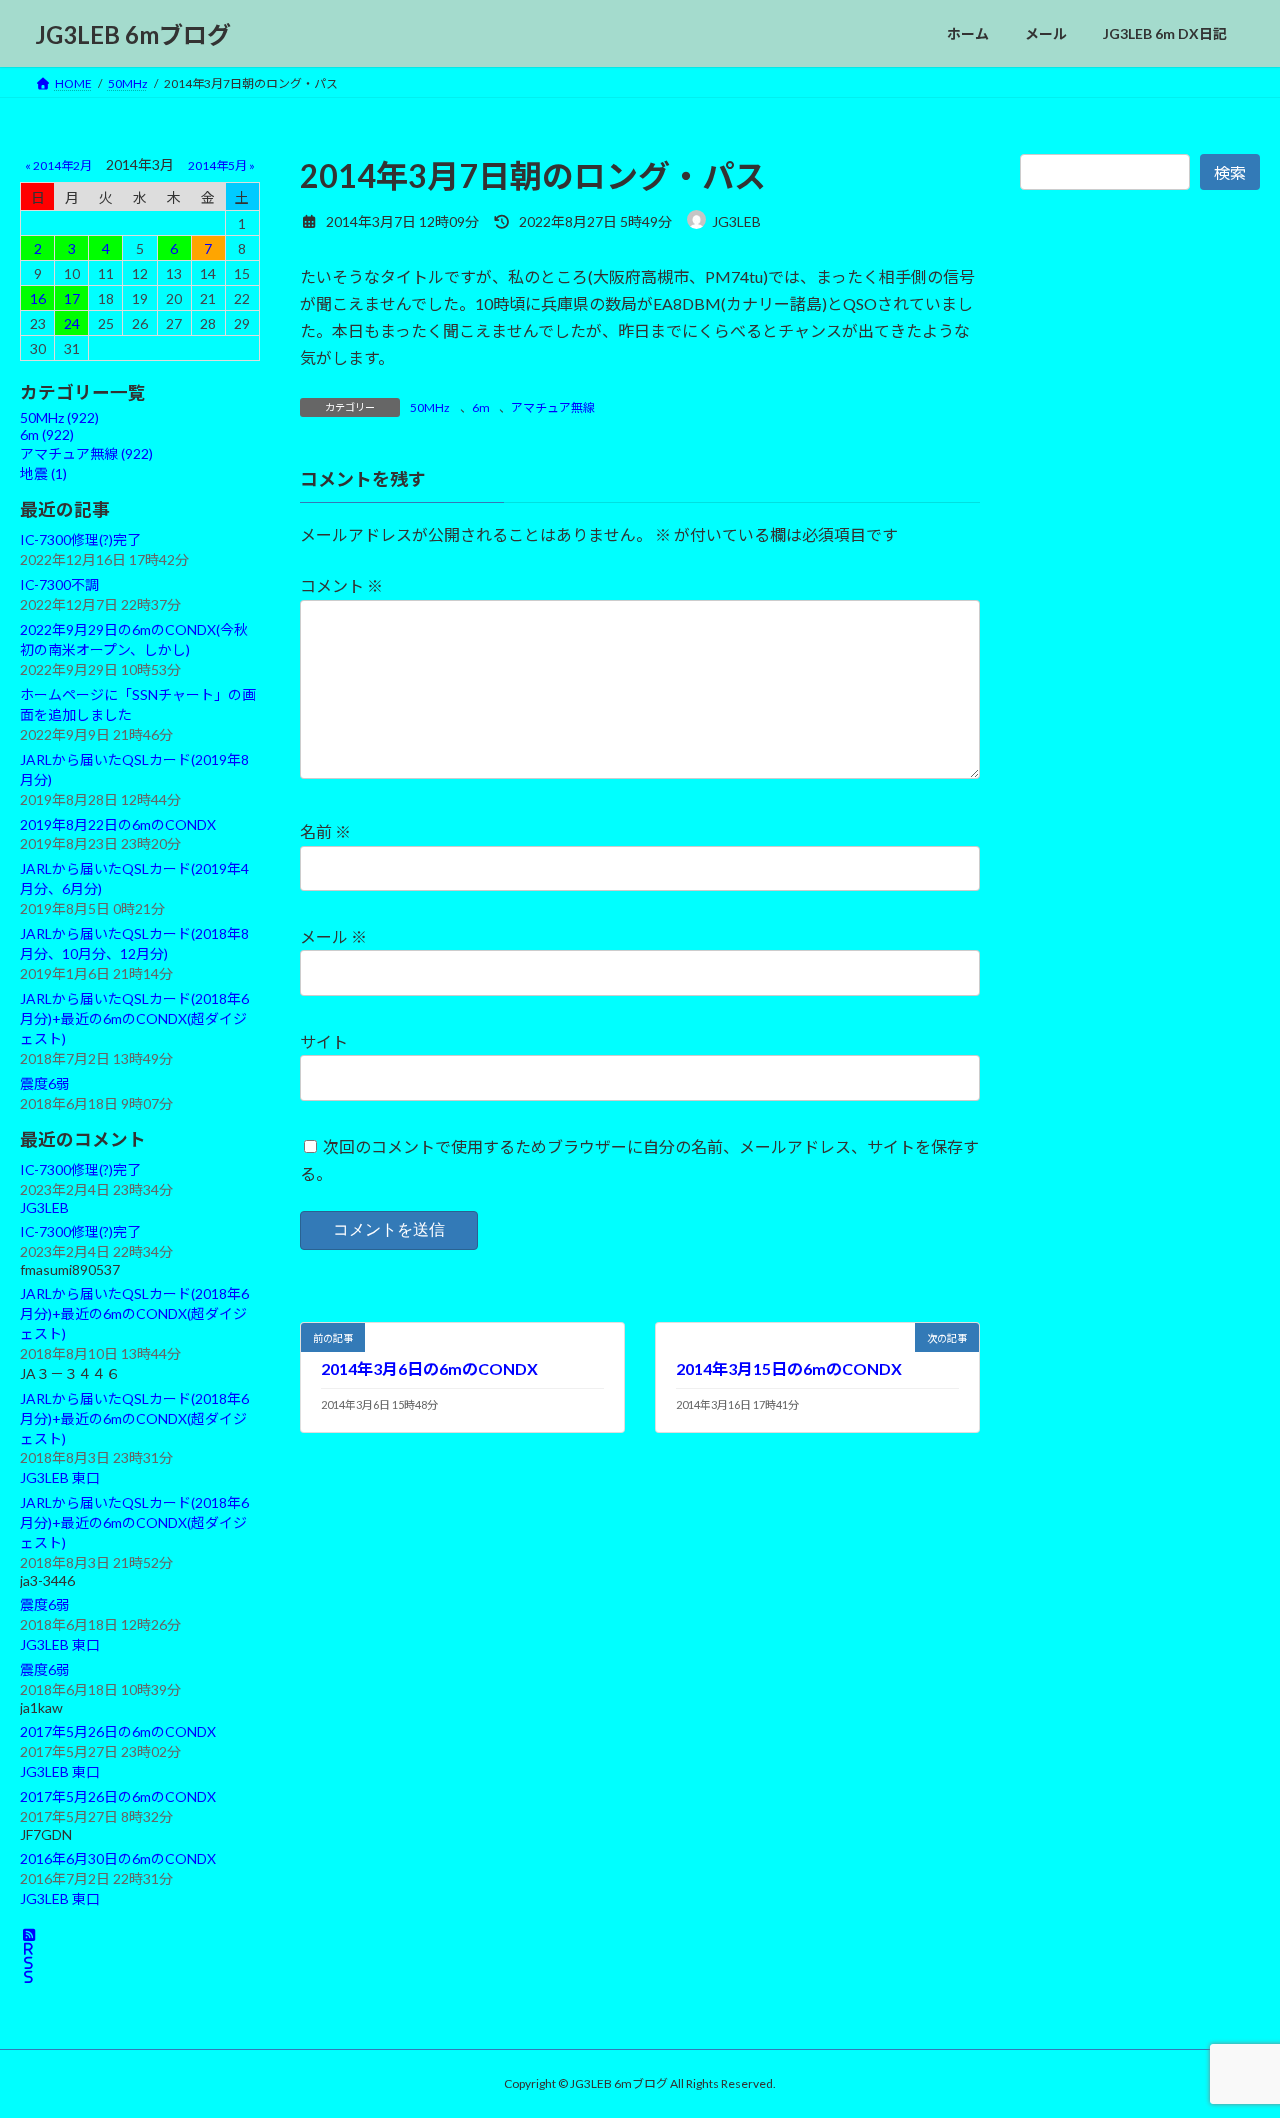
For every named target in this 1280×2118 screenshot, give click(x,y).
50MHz (430, 407)
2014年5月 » (221, 165)
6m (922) (47, 434)
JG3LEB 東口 (60, 1478)
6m (481, 407)
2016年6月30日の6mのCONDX (118, 1858)
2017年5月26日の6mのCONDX (118, 1731)
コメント (341, 585)
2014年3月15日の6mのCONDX (789, 1368)
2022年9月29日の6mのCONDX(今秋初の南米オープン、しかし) (134, 639)
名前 (325, 831)
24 (72, 323)
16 (38, 298)
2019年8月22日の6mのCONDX (118, 824)
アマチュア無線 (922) (86, 453)
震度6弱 (45, 1083)
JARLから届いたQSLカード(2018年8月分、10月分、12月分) (134, 943)
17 (72, 298)
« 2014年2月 (58, 165)
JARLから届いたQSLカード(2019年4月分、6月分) (134, 878)
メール (333, 936)
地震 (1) (43, 473)
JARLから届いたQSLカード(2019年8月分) (134, 769)
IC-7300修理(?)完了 (80, 539)
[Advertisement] (1140, 658)
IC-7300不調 (59, 584)
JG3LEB (44, 1207)
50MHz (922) (59, 417)
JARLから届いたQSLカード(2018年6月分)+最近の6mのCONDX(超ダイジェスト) (134, 1018)
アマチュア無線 (553, 407)
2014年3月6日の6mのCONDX (429, 1368)
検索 (1230, 172)
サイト (324, 1041)
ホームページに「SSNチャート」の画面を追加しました (138, 704)
